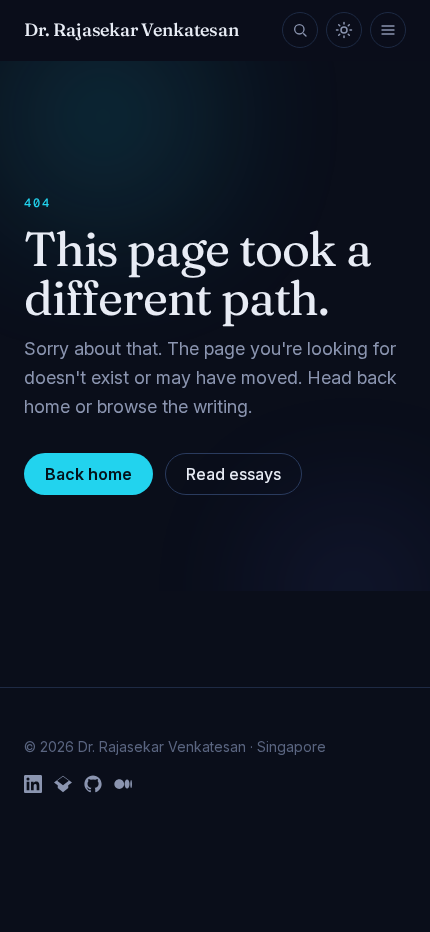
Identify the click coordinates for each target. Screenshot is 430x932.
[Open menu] (388, 30)
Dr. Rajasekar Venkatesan (131, 29)
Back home (88, 474)
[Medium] (123, 784)
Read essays (233, 474)
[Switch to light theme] (344, 30)
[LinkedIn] (33, 784)
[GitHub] (93, 784)
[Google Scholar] (63, 784)
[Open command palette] (300, 30)
